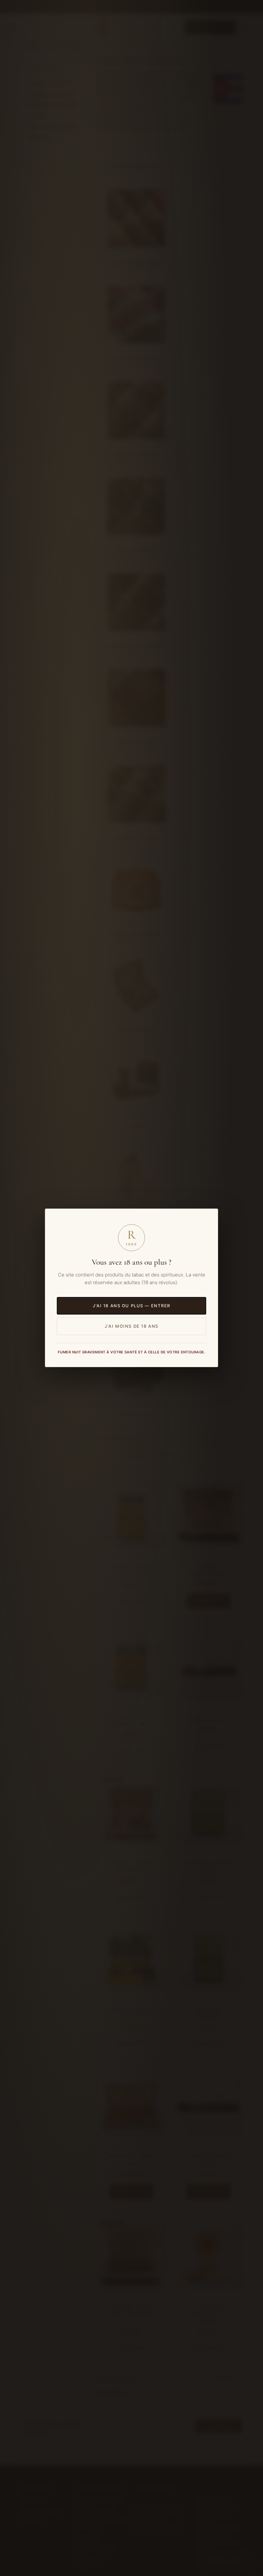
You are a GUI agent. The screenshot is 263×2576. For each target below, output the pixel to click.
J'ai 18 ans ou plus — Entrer (131, 1306)
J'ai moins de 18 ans (131, 1326)
